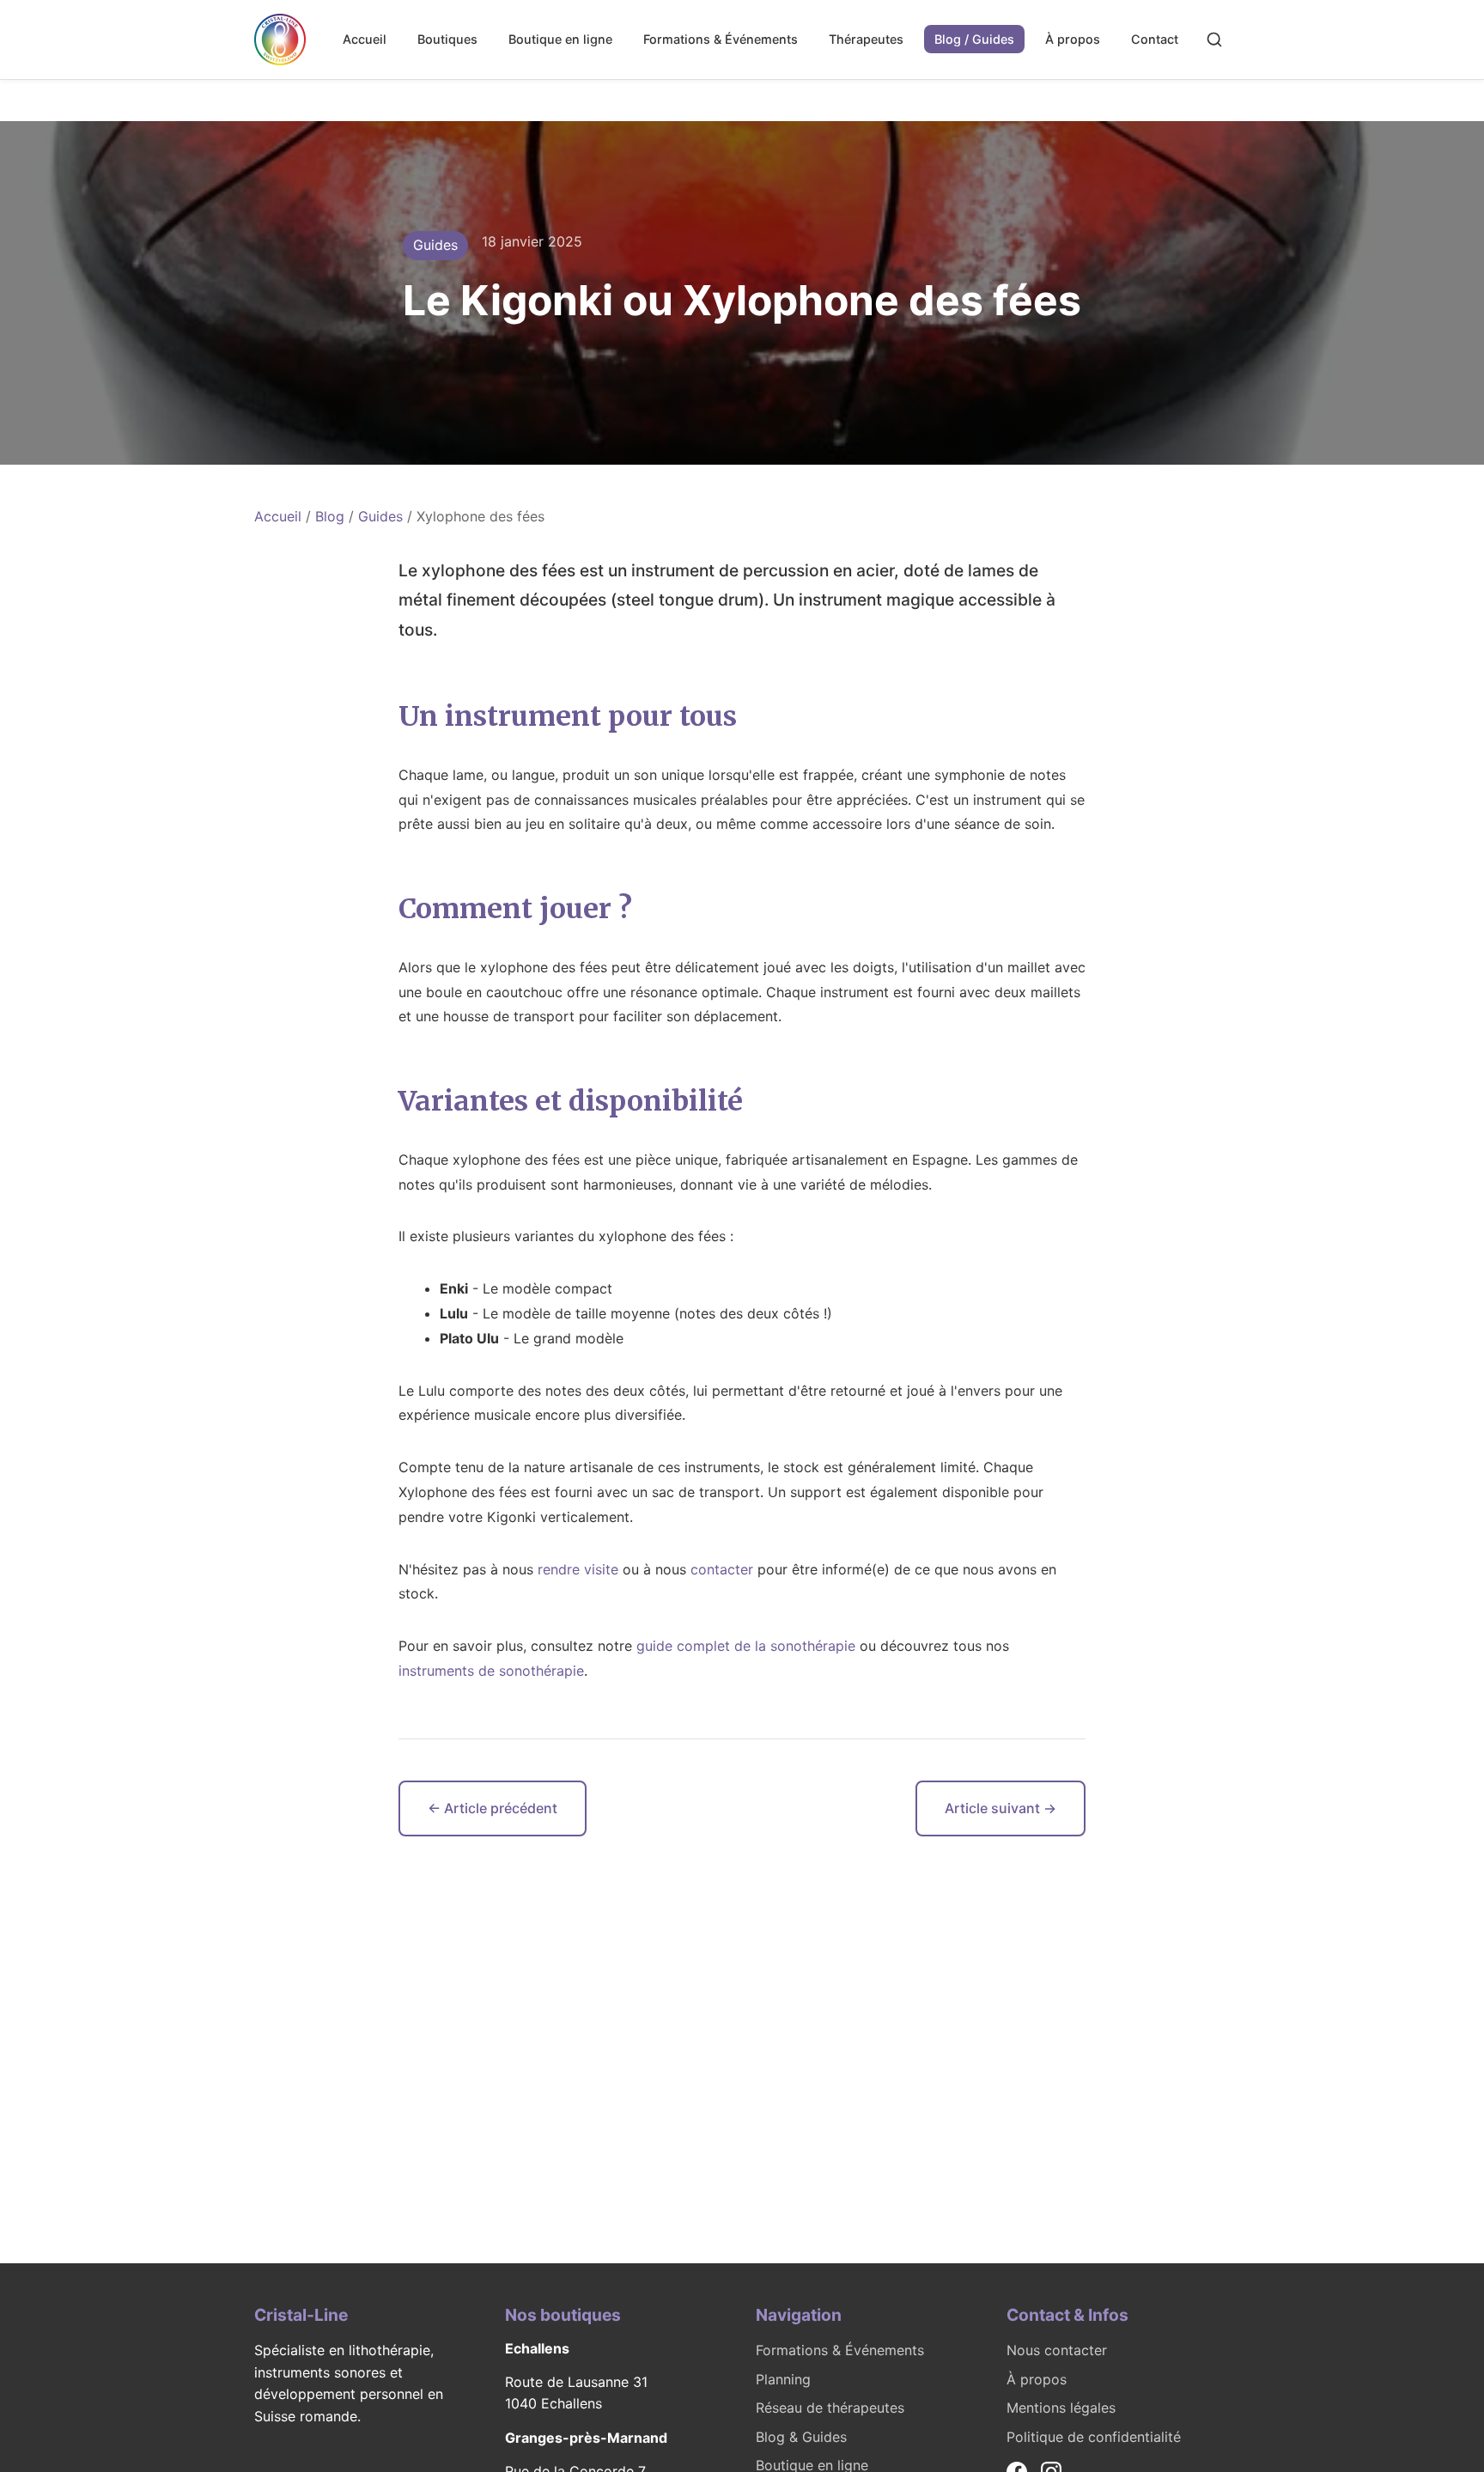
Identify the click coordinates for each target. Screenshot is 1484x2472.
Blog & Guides (801, 2437)
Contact (1155, 39)
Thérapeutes (866, 39)
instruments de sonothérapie (491, 1671)
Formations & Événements (721, 39)
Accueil (365, 39)
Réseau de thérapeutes (830, 2408)
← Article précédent (493, 1808)
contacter (722, 1569)
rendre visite (578, 1569)
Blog (330, 516)
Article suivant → (1000, 1808)
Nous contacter (1057, 2350)
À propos (1073, 39)
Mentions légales (1061, 2408)
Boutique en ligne (560, 39)
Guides (380, 516)
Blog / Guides (974, 39)
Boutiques (447, 39)
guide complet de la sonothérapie (746, 1646)
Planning (783, 2379)
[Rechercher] (1214, 40)
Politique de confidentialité (1094, 2437)
